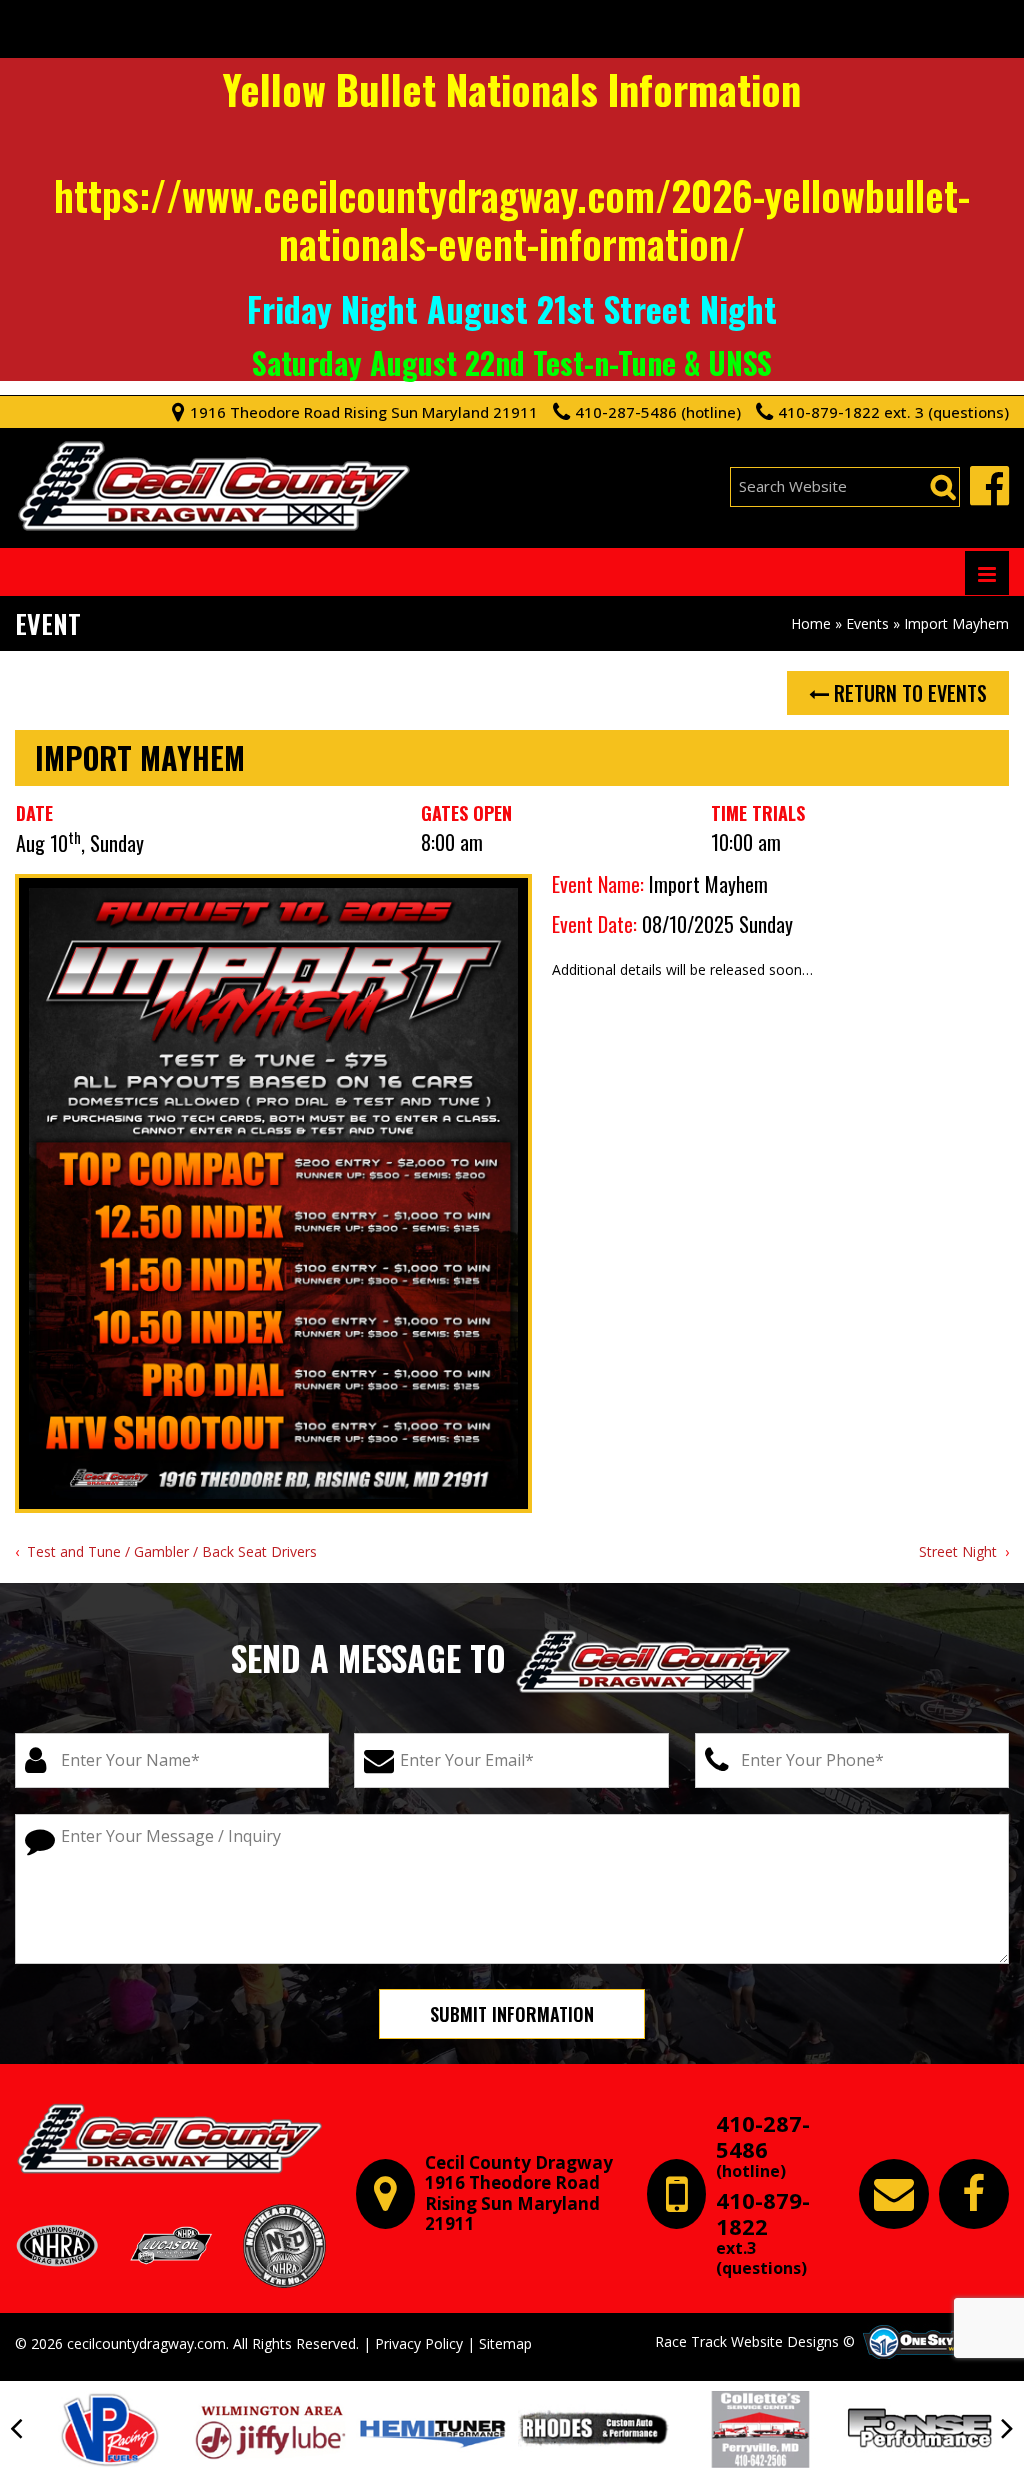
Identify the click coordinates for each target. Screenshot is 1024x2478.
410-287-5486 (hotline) (658, 412)
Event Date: (594, 924)
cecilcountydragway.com (146, 2343)
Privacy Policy (419, 2343)
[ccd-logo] (170, 2139)
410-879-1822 (763, 2232)
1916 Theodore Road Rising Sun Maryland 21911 (364, 412)
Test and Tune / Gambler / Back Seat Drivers (172, 1551)
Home (811, 623)
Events (867, 623)
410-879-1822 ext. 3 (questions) (893, 412)
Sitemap (505, 2343)
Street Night (958, 1551)
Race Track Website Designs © (755, 2341)
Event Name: (598, 884)
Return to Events (908, 693)
